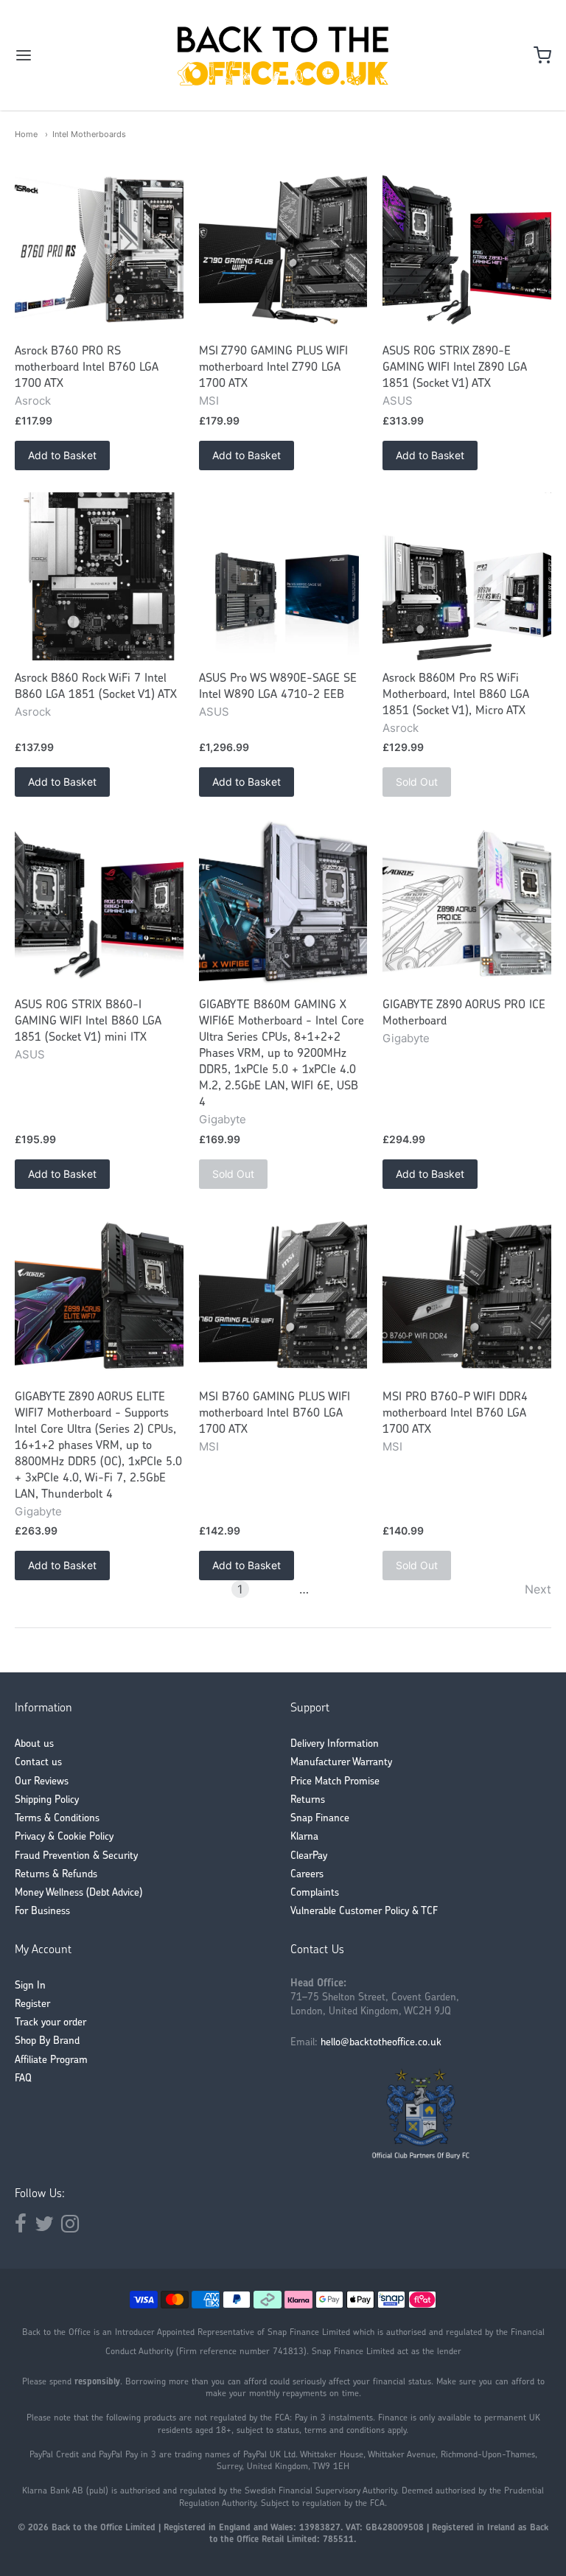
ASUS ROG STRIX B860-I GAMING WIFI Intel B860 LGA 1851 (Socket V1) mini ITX (88, 1022)
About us (34, 1744)
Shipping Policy (47, 1800)
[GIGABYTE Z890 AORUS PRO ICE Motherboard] (467, 903)
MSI (209, 401)
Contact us (38, 1763)
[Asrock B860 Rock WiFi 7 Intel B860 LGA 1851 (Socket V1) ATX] (99, 577)
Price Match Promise (335, 1782)
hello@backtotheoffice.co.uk (381, 2043)
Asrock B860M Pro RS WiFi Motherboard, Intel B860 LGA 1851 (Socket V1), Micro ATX (456, 695)
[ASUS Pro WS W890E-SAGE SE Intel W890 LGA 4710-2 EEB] (283, 577)
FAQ (23, 2079)
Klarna (304, 1837)
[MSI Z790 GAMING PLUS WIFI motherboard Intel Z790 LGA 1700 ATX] (283, 249)
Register (32, 2004)
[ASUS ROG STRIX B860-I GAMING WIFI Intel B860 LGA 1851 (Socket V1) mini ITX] (99, 903)
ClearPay (309, 1856)
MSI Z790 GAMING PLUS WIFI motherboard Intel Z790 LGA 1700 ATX (273, 368)
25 (326, 1589)
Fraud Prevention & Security (76, 1856)
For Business (42, 1912)
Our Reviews (42, 1782)
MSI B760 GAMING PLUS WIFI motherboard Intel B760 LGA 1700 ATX (275, 1414)
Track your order (50, 2023)
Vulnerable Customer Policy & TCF (364, 1912)
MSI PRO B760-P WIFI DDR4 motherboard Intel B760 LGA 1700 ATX (455, 1414)
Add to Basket (62, 455)
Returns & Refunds (56, 1875)
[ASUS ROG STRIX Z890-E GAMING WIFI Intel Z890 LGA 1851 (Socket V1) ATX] (467, 249)
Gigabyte (223, 1119)
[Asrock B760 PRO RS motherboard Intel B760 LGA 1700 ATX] (99, 249)
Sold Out (417, 782)
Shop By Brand (47, 2041)
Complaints (315, 1893)
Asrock (33, 401)
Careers (307, 1875)
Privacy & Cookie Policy (64, 1837)
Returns (308, 1800)
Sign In (30, 1986)
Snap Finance (320, 1819)
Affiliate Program (51, 2060)
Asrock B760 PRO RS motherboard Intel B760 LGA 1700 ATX (87, 368)
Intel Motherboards (89, 134)
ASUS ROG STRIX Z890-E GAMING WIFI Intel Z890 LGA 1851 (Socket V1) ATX (455, 368)
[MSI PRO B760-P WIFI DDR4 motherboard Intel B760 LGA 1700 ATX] (467, 1295)
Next (538, 1589)
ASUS (398, 401)
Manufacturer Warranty (341, 1763)
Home (26, 134)
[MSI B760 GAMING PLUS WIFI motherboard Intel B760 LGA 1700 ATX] (283, 1295)
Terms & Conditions (57, 1819)
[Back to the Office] (283, 55)
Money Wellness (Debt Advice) (78, 1893)
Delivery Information (335, 1744)
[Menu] (69, 55)
